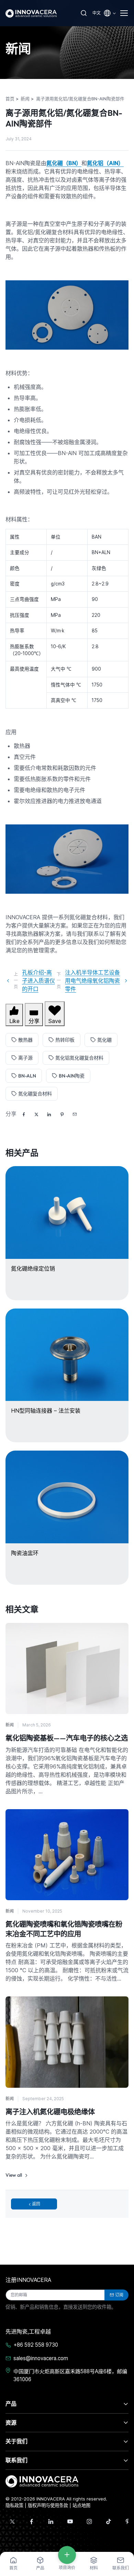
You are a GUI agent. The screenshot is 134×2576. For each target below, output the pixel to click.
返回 (36, 2204)
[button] (75, 1114)
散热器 (25, 1040)
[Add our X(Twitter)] (12, 2522)
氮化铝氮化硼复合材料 (79, 1058)
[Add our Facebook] (32, 2522)
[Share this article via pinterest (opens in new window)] (62, 1114)
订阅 (119, 2295)
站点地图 (81, 2505)
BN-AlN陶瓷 (72, 1076)
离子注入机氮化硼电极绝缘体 (50, 2112)
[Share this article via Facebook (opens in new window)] (24, 1114)
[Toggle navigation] (124, 13)
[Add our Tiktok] (109, 2522)
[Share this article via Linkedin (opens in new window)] (49, 1114)
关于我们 (16, 2441)
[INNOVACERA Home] (42, 2481)
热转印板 (65, 1040)
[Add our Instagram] (89, 2522)
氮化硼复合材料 (35, 1094)
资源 (11, 2423)
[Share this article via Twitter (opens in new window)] (36, 1114)
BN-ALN (27, 1076)
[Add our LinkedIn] (51, 2522)
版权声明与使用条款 (48, 2505)
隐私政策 (14, 2505)
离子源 (25, 1058)
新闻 (10, 1725)
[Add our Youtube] (70, 2522)
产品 (11, 2404)
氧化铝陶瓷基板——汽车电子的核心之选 (67, 1738)
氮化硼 (104, 1040)
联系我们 (16, 2460)
